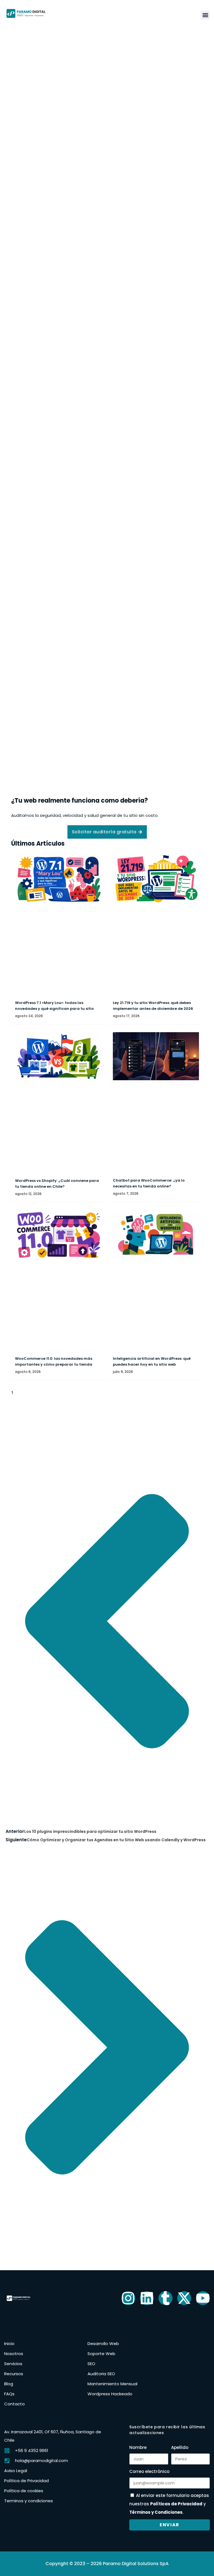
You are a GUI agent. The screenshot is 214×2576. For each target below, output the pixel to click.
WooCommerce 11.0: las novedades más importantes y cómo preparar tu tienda (54, 1361)
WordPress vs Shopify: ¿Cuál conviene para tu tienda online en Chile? (57, 1184)
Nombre (138, 2447)
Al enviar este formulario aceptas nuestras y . (169, 2504)
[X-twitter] (184, 2298)
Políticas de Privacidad (176, 2504)
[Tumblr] (166, 2298)
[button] (205, 15)
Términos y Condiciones (156, 2512)
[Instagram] (128, 2298)
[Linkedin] (147, 2298)
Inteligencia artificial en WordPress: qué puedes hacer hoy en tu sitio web (152, 1361)
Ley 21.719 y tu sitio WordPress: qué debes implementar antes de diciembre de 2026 (153, 1006)
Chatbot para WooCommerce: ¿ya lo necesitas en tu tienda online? (149, 1183)
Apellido (180, 2447)
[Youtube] (203, 2298)
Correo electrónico (149, 2471)
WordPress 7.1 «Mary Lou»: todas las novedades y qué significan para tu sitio (54, 1006)
